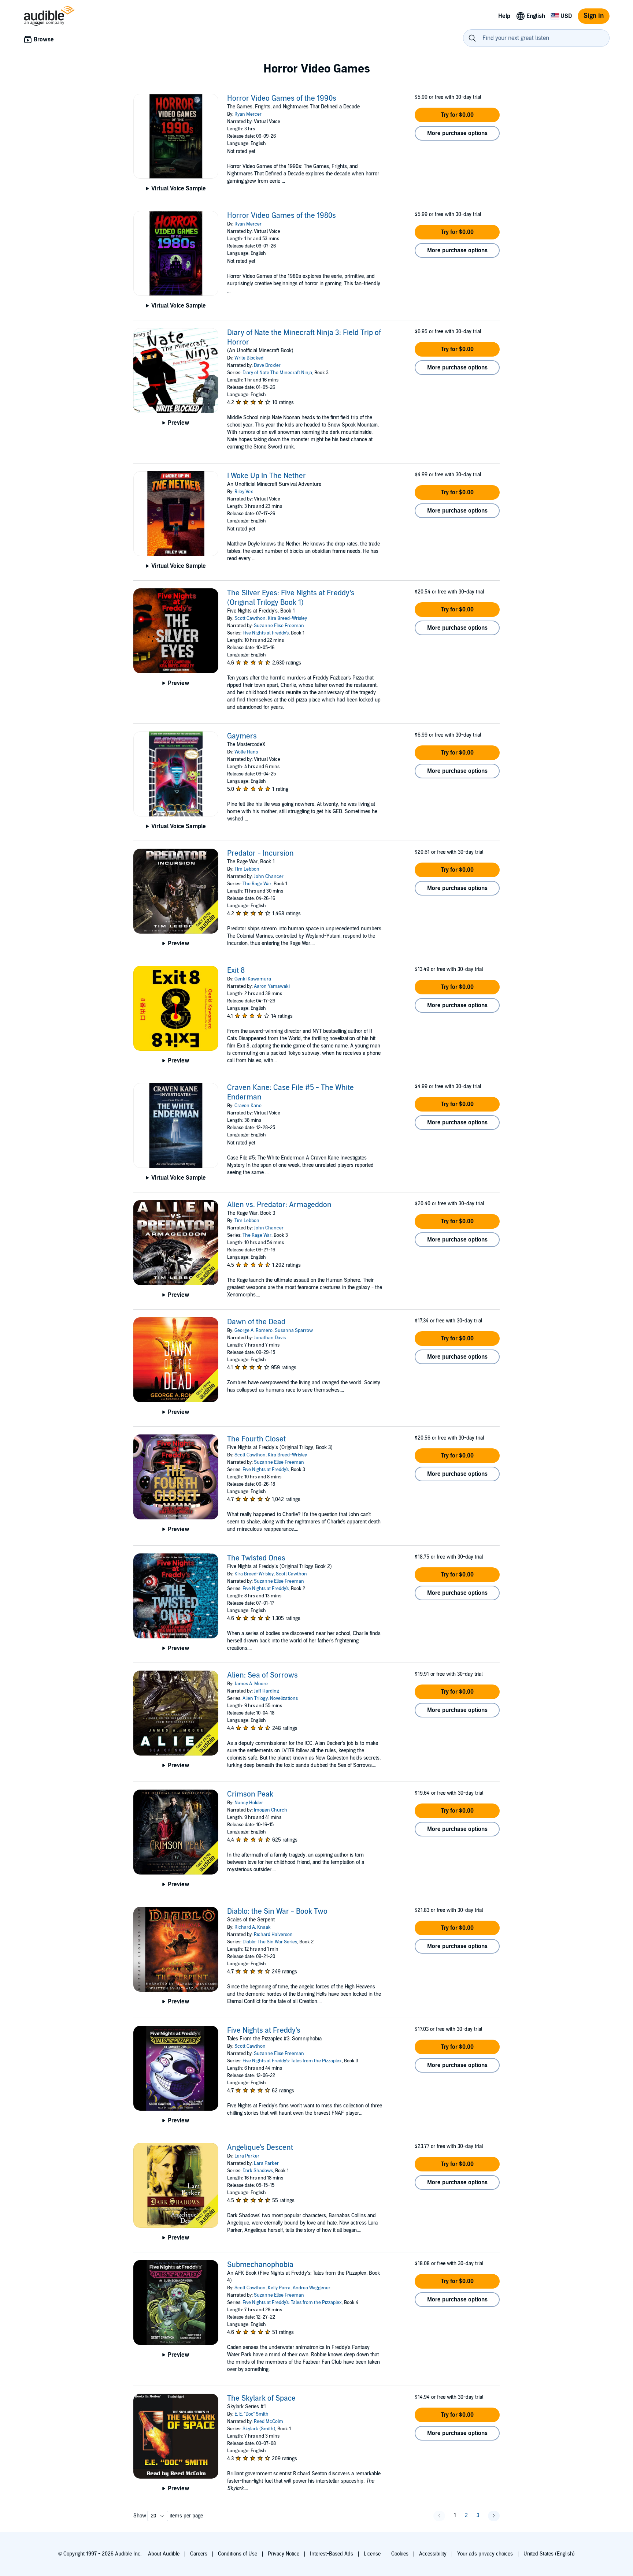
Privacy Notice (284, 2554)
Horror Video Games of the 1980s (282, 216)
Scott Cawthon (250, 618)
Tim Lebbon (247, 869)
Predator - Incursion (260, 853)
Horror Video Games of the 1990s (282, 98)
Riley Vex (244, 492)
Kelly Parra (279, 2288)
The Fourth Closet (256, 1439)
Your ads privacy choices (485, 2554)
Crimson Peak (250, 1794)
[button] (457, 115)
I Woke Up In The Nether (266, 476)
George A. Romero (253, 1330)
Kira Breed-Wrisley (287, 618)
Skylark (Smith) (259, 2429)
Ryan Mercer (248, 114)
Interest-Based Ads (332, 2554)
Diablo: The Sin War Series (270, 1942)
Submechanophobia (260, 2265)
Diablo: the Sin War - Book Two (277, 1911)
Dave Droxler (267, 365)
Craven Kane (248, 1106)
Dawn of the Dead (256, 1322)
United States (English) (549, 2554)
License (372, 2554)
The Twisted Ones (256, 1558)
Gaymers (242, 736)
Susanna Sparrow (294, 1330)
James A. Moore (251, 1684)
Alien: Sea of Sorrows (262, 1675)
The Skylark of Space (261, 2398)
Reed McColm (269, 2421)
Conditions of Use (238, 2554)
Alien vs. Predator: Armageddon (279, 1205)
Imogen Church (271, 1810)
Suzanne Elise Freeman (279, 626)
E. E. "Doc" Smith (251, 2414)
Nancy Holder (249, 1803)
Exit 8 (236, 971)
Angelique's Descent (260, 2148)
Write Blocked (249, 358)
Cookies (400, 2554)
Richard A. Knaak (253, 1927)
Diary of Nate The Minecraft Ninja (277, 373)
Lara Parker (247, 2156)
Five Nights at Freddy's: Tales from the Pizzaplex (292, 2061)
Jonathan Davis (270, 1338)
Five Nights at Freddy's (266, 633)
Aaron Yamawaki (272, 986)
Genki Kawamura (253, 979)
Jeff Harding (266, 1691)
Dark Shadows (258, 2171)
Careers (199, 2554)
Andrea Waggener (312, 2288)
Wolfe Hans (246, 752)
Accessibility (433, 2554)
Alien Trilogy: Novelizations (270, 1698)
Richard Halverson (273, 1935)
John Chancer (269, 876)
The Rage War (257, 884)
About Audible (164, 2554)
